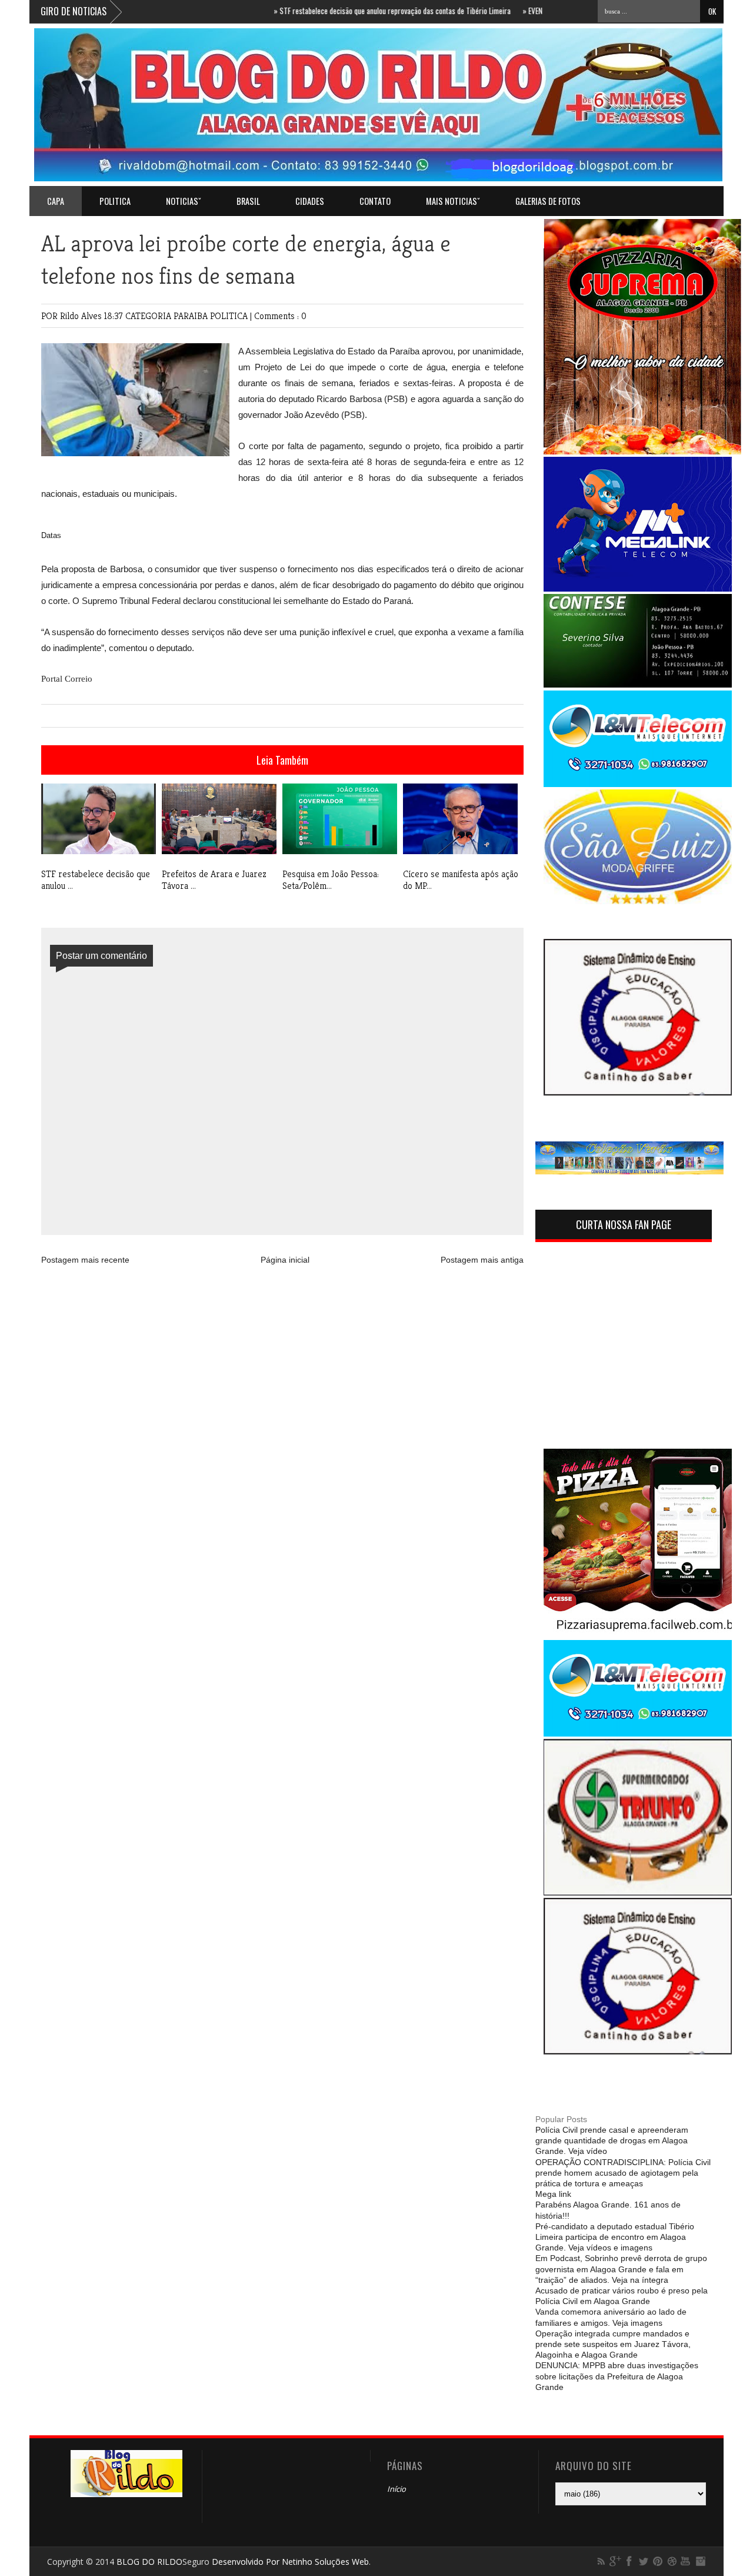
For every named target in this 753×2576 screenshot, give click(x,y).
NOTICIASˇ (184, 201)
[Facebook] (629, 2561)
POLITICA (115, 201)
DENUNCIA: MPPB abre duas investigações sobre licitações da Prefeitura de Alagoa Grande (617, 2376)
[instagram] (700, 2561)
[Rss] (601, 2561)
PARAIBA (192, 316)
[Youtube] (686, 2561)
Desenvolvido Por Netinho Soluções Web (290, 2562)
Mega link (553, 2194)
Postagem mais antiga (482, 1260)
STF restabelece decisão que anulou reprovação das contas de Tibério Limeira (354, 11)
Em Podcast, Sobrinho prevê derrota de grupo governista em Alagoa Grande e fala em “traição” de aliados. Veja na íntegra (621, 2269)
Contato (375, 201)
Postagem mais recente (85, 1260)
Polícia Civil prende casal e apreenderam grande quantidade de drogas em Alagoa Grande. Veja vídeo (612, 2140)
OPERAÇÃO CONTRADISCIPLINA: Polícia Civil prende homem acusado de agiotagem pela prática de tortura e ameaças (623, 2173)
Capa (56, 201)
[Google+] (615, 2561)
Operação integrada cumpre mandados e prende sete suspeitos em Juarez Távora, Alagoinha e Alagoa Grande (613, 2344)
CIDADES (310, 201)
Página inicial (285, 1260)
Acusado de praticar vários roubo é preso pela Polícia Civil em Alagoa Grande (622, 2296)
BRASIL (248, 201)
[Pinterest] (658, 2561)
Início (397, 2489)
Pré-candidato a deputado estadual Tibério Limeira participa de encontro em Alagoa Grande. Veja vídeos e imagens (615, 2237)
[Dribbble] (672, 2561)
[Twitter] (644, 2561)
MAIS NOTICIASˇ (453, 201)
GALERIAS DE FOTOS (548, 201)
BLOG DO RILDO (149, 2562)
